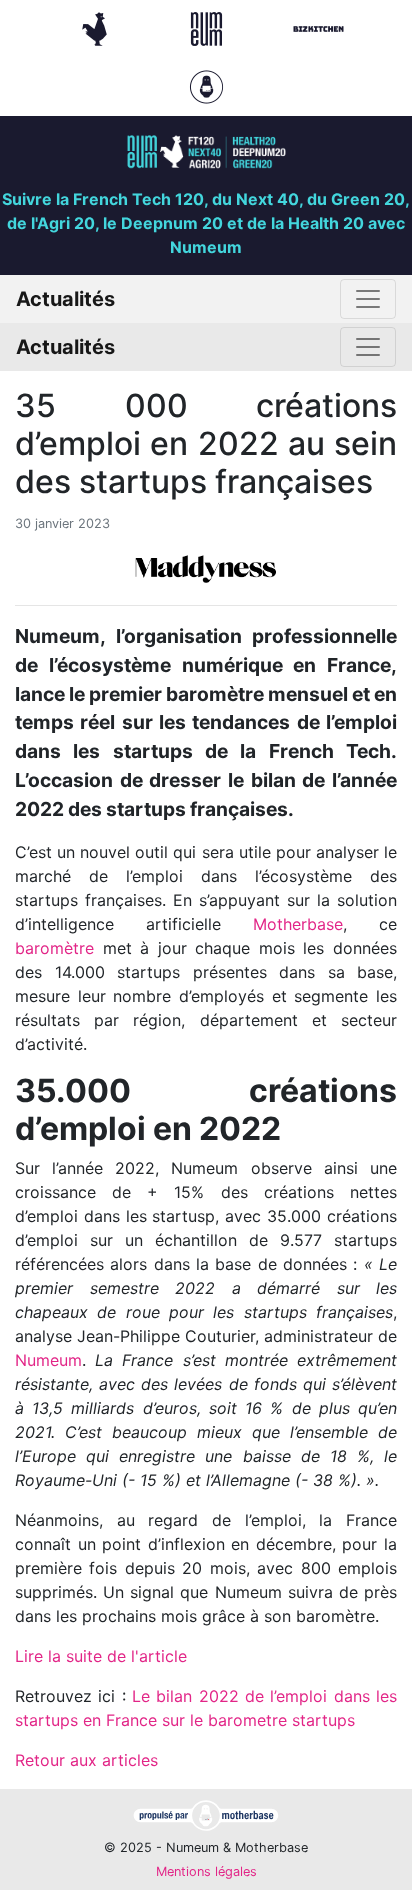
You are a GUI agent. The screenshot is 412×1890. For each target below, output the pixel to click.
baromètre (54, 948)
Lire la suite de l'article (101, 1656)
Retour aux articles (86, 1760)
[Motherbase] (206, 85)
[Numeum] (209, 27)
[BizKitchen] (318, 27)
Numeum (48, 1360)
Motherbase (298, 924)
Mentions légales (206, 1871)
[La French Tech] (97, 27)
